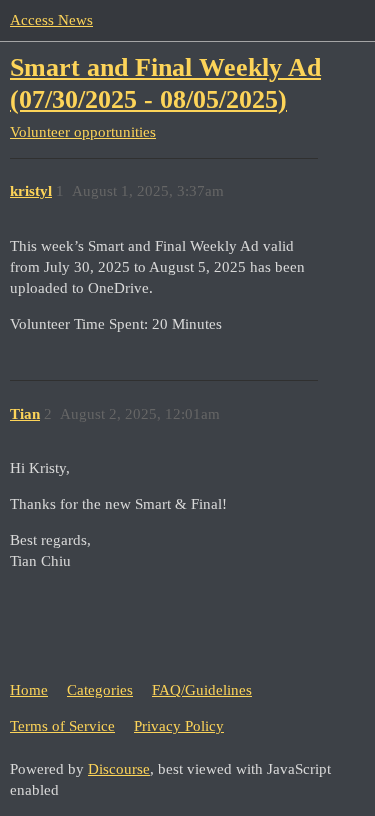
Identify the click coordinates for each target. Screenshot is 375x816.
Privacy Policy (179, 726)
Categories (100, 690)
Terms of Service (62, 726)
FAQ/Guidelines (202, 690)
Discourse (119, 769)
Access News (51, 20)
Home (29, 690)
